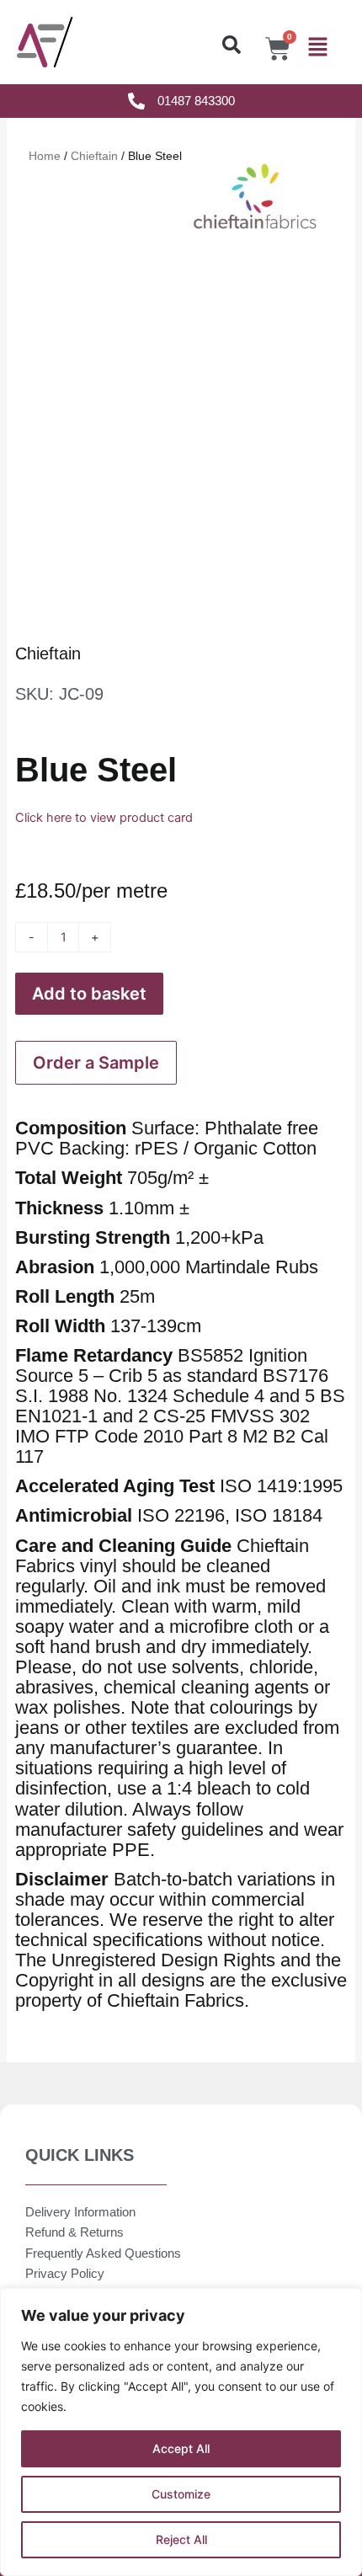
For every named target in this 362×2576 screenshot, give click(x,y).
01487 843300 (196, 101)
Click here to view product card (104, 818)
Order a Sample (96, 1063)
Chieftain (48, 653)
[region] (181, 2432)
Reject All (181, 2539)
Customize (181, 2494)
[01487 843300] (136, 101)
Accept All (181, 2448)
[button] (232, 45)
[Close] (344, 2302)
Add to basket (89, 994)
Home (45, 156)
